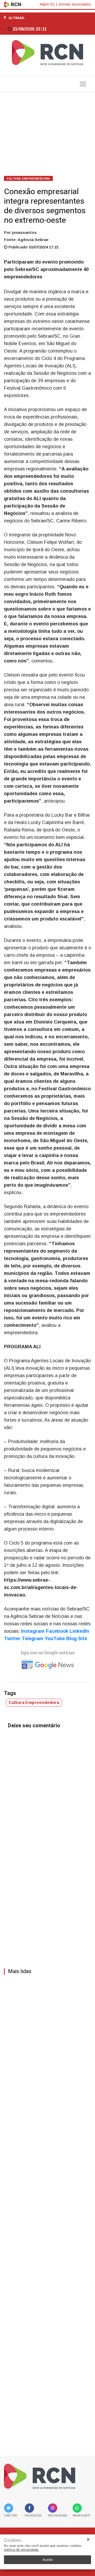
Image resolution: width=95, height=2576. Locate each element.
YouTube (55, 1639)
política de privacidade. (22, 2550)
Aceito (48, 2560)
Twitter (12, 1639)
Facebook (57, 1631)
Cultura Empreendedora (28, 179)
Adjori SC (47, 4)
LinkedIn (79, 1631)
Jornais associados (75, 4)
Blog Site (77, 1639)
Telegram (32, 1639)
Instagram (33, 1631)
